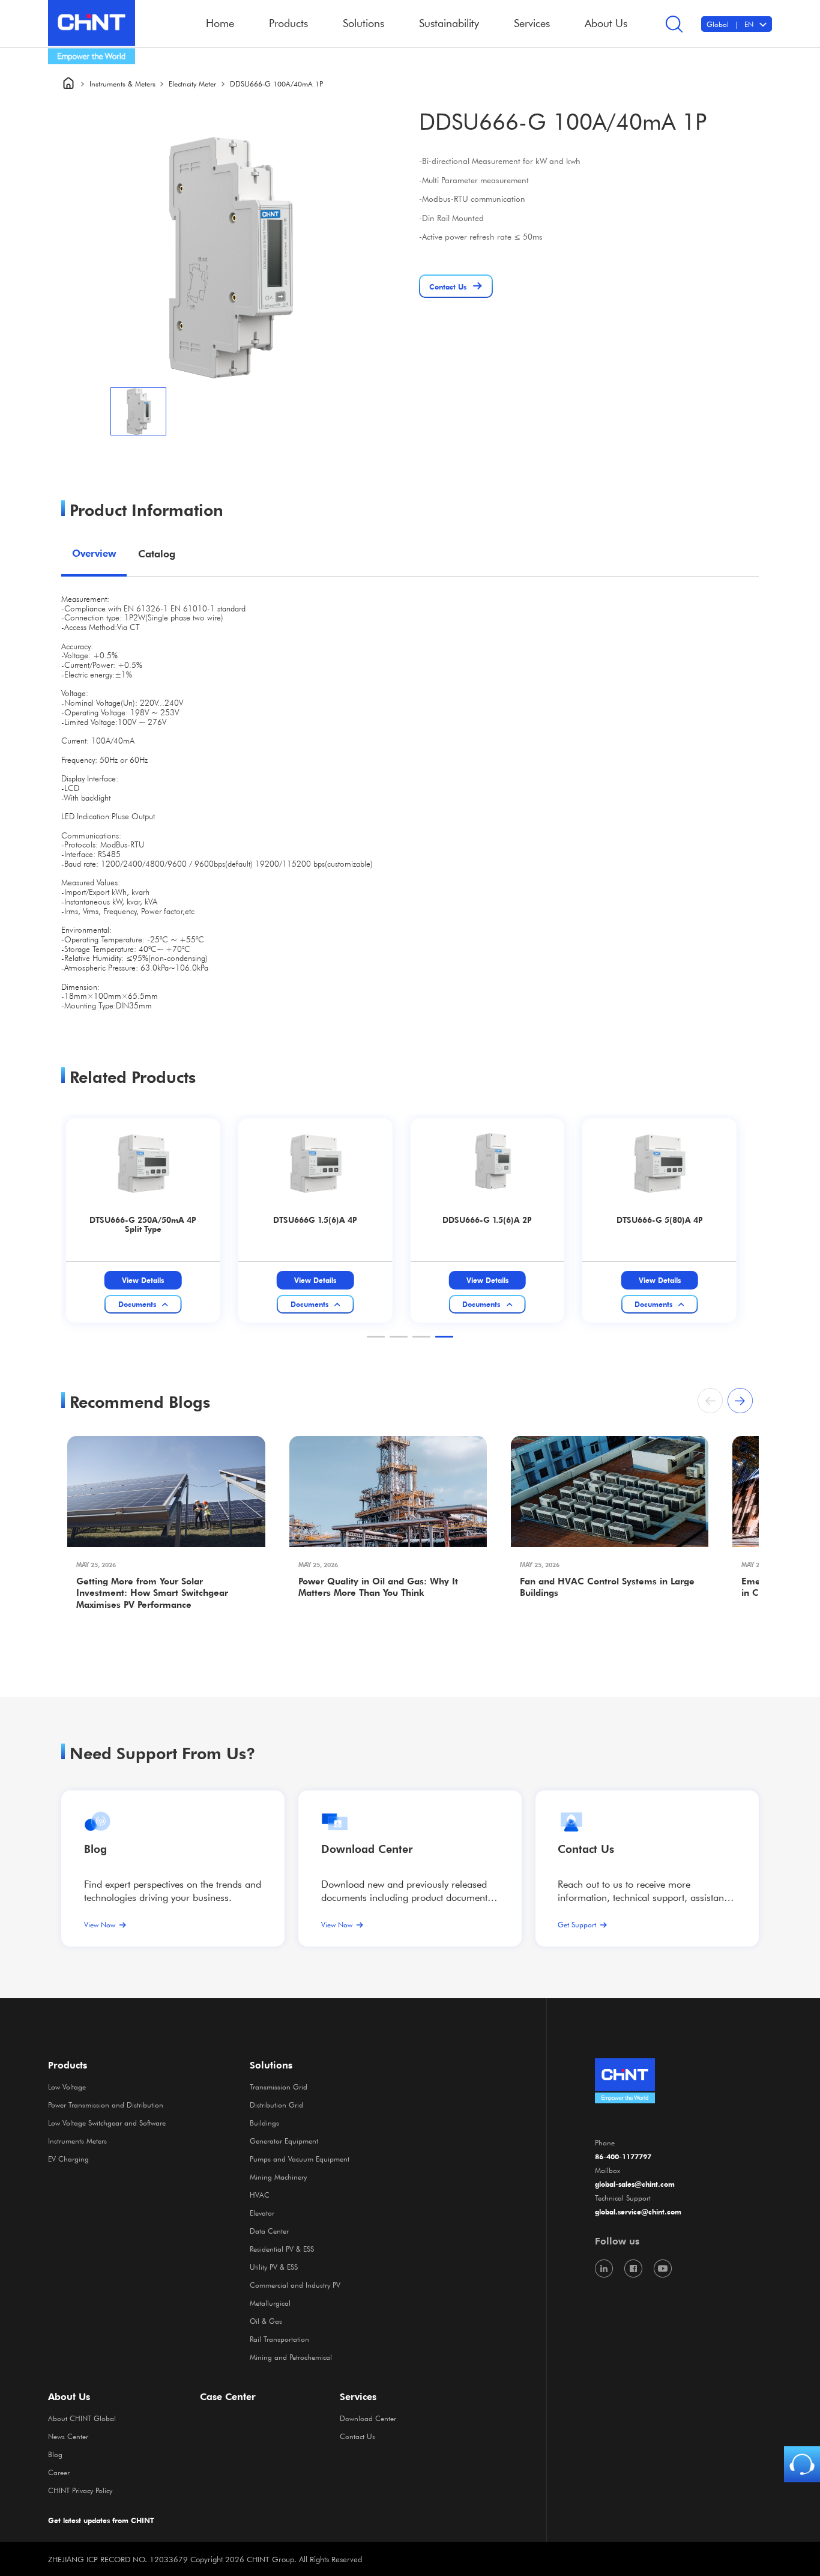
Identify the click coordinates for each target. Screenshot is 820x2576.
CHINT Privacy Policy (80, 2490)
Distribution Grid (276, 2105)
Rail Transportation (279, 2339)
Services (358, 2396)
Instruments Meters (77, 2141)
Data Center (269, 2231)
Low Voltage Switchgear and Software (107, 2123)
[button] (376, 1337)
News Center (68, 2436)
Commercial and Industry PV (295, 2285)
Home (220, 23)
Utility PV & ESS (274, 2267)
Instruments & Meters (122, 83)
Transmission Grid (279, 2087)
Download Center (367, 1849)
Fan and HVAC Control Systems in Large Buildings (607, 1587)
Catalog (157, 553)
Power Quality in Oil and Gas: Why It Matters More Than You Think (378, 1587)
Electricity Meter (192, 83)
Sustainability (449, 23)
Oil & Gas (266, 2321)
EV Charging (68, 2159)
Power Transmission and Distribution (106, 2105)
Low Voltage (67, 2087)
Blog (95, 1849)
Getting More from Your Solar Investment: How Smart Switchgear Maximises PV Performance (152, 1593)
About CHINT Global (82, 2418)
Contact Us (357, 2436)
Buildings (264, 2123)
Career (59, 2472)
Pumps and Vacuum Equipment (300, 2159)
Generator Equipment (284, 2141)
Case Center (228, 2396)
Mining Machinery (278, 2177)
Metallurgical (270, 2303)
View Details (143, 1280)
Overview (94, 553)
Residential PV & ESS (282, 2249)
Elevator (262, 2213)
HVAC (260, 2195)
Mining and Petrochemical (291, 2357)
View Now (100, 1924)
